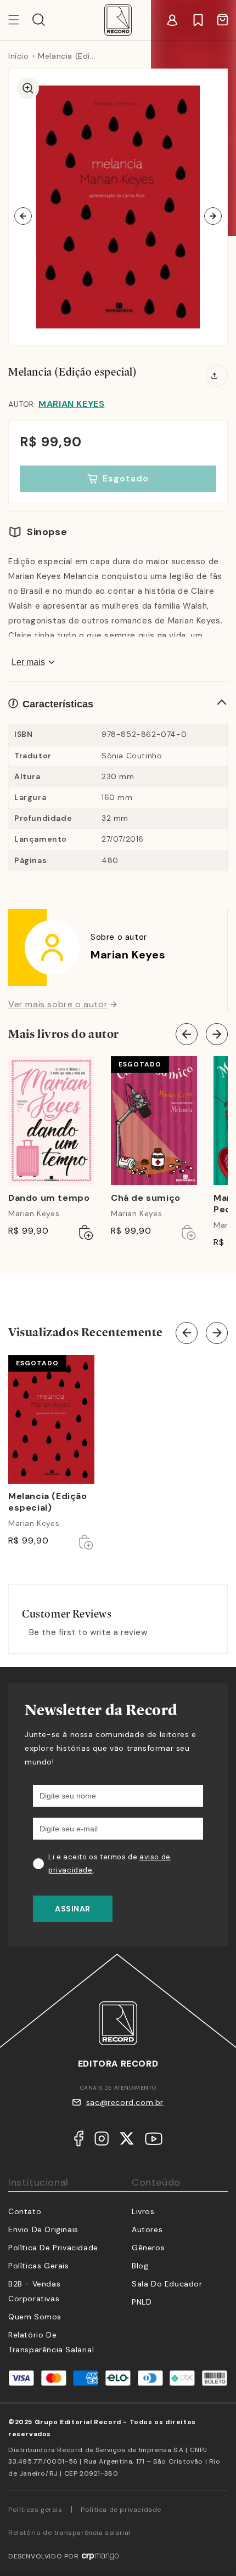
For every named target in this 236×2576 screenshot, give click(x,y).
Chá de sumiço (146, 1198)
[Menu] (20, 20)
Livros (143, 2211)
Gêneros (148, 2248)
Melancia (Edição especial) (48, 1502)
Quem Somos (35, 2317)
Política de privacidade (121, 2510)
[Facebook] (79, 2141)
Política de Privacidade (53, 2248)
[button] (39, 20)
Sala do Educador (167, 2284)
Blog (140, 2266)
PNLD (142, 2302)
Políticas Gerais (39, 2266)
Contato (25, 2211)
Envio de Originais (43, 2229)
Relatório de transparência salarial (69, 2533)
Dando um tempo (49, 1198)
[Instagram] (102, 2141)
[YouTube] (154, 2141)
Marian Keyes (71, 404)
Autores (147, 2229)
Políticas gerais (35, 2510)
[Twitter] (127, 2141)
